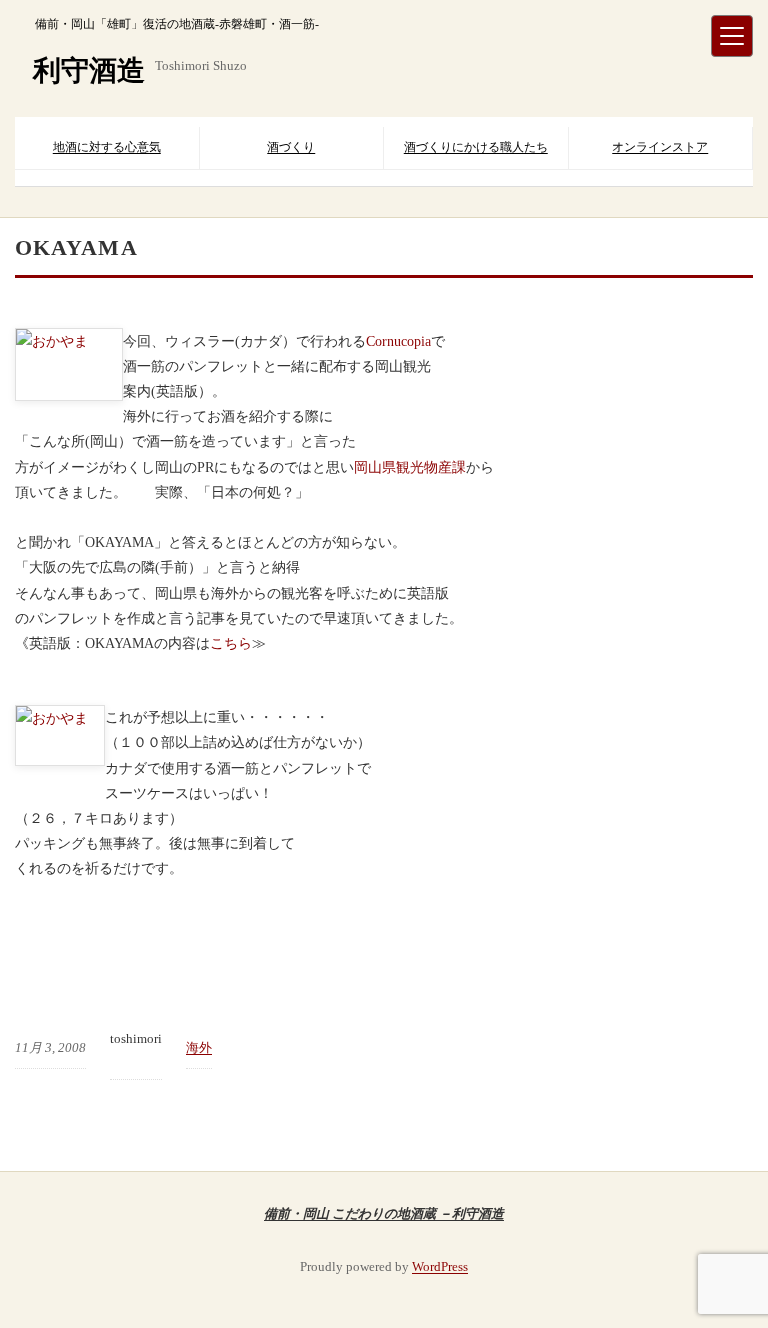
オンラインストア (660, 147)
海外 (199, 1047)
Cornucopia (398, 341)
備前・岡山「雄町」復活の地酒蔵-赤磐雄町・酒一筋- (177, 24)
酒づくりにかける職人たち (476, 147)
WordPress (440, 1266)
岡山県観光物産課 (410, 467)
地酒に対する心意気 (107, 147)
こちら (231, 643)
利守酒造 (89, 70)
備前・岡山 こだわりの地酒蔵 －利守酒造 (384, 1213)
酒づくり (291, 147)
